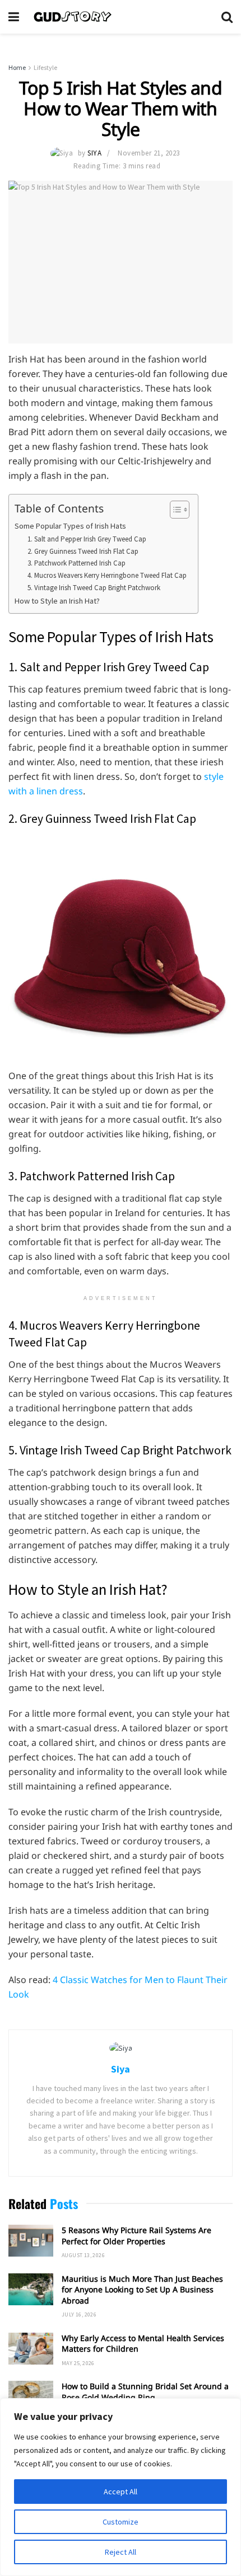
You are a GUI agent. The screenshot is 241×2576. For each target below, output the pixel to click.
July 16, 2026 (79, 2314)
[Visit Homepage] (120, 17)
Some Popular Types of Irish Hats (70, 526)
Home (17, 67)
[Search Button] (227, 17)
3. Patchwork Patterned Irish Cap (77, 563)
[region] (121, 2487)
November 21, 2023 (149, 153)
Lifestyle (45, 67)
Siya (94, 153)
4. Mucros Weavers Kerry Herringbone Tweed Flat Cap (107, 575)
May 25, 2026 (78, 2363)
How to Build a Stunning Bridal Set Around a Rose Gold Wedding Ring (145, 2392)
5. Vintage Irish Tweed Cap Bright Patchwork (94, 588)
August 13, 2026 (83, 2255)
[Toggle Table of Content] (174, 510)
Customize (121, 2522)
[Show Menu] (14, 17)
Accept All (121, 2492)
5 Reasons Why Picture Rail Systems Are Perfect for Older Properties (136, 2236)
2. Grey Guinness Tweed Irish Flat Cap (83, 551)
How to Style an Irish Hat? (57, 601)
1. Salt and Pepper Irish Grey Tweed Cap (87, 539)
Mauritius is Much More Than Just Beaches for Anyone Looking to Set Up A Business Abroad (142, 2290)
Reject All (121, 2552)
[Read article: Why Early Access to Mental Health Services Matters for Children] (31, 2349)
